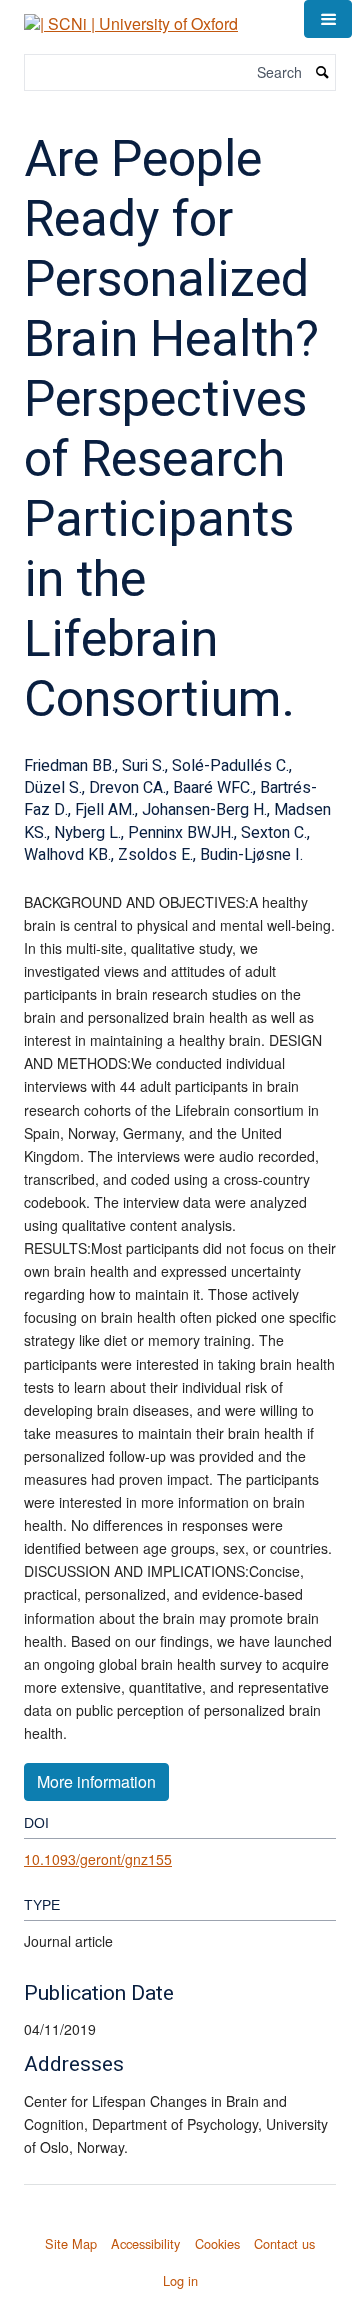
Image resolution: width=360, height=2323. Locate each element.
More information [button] (96, 1781)
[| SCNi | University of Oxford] (131, 16)
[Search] (323, 72)
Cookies (217, 2243)
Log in (180, 2280)
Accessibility (145, 2243)
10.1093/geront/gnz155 (98, 1859)
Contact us (284, 2243)
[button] (328, 19)
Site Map (71, 2243)
